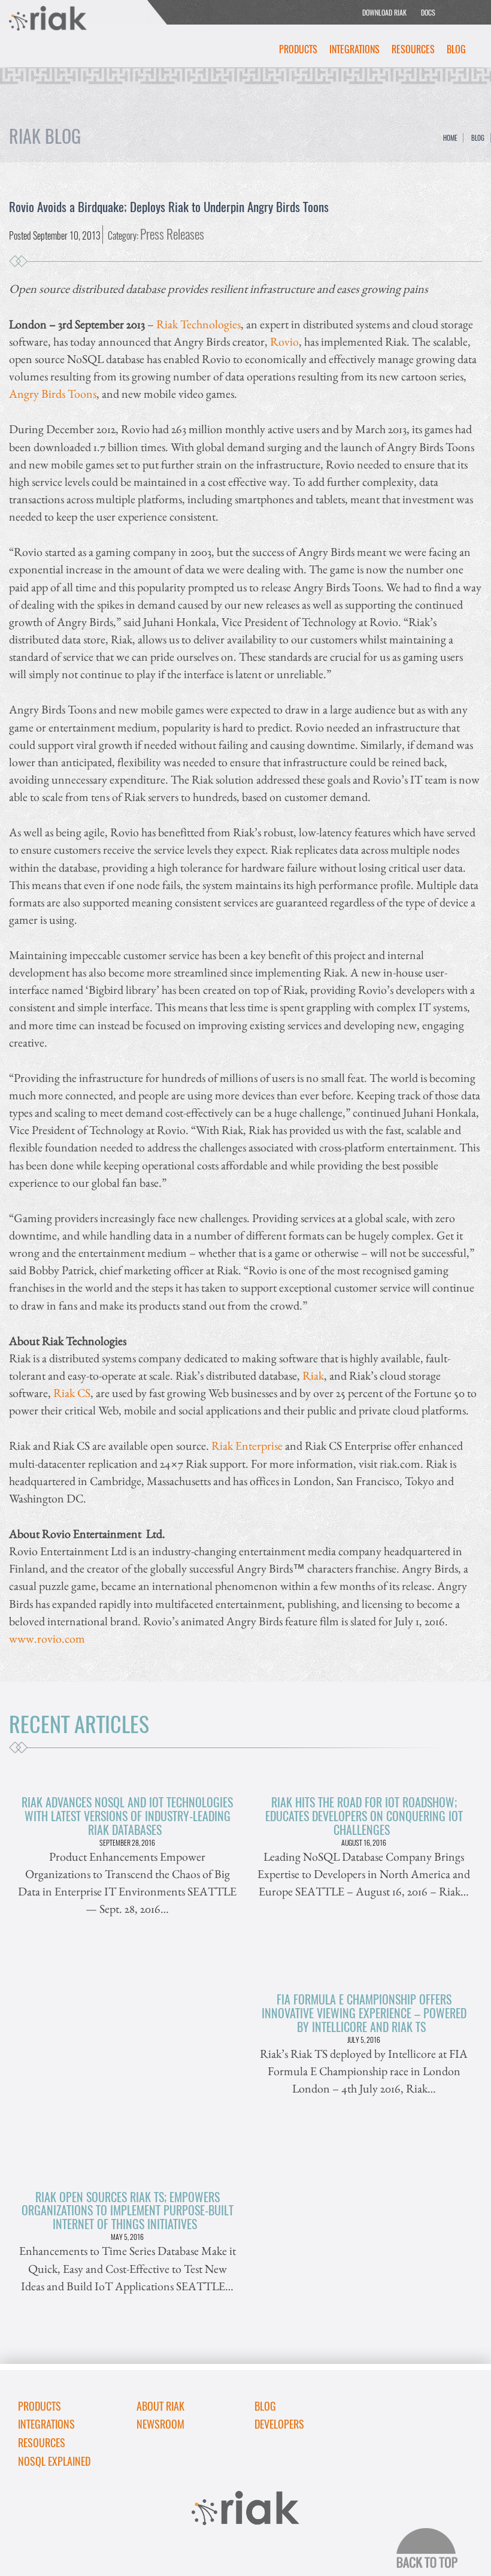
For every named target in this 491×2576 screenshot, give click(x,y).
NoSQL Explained (54, 2461)
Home (450, 138)
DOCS (428, 12)
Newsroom (160, 2424)
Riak (313, 1375)
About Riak (160, 2406)
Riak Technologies (198, 324)
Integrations (354, 49)
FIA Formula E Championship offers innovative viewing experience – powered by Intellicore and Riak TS (364, 2013)
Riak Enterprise (247, 1445)
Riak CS (72, 1393)
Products (298, 49)
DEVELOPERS (279, 2424)
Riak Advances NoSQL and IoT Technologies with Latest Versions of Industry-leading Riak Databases (127, 1816)
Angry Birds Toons (53, 393)
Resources (413, 49)
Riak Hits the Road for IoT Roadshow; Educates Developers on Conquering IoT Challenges (364, 1816)
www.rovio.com (47, 1638)
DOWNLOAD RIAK (384, 12)
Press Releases (172, 234)
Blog (456, 49)
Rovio (284, 341)
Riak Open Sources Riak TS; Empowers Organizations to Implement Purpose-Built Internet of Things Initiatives (128, 2211)
